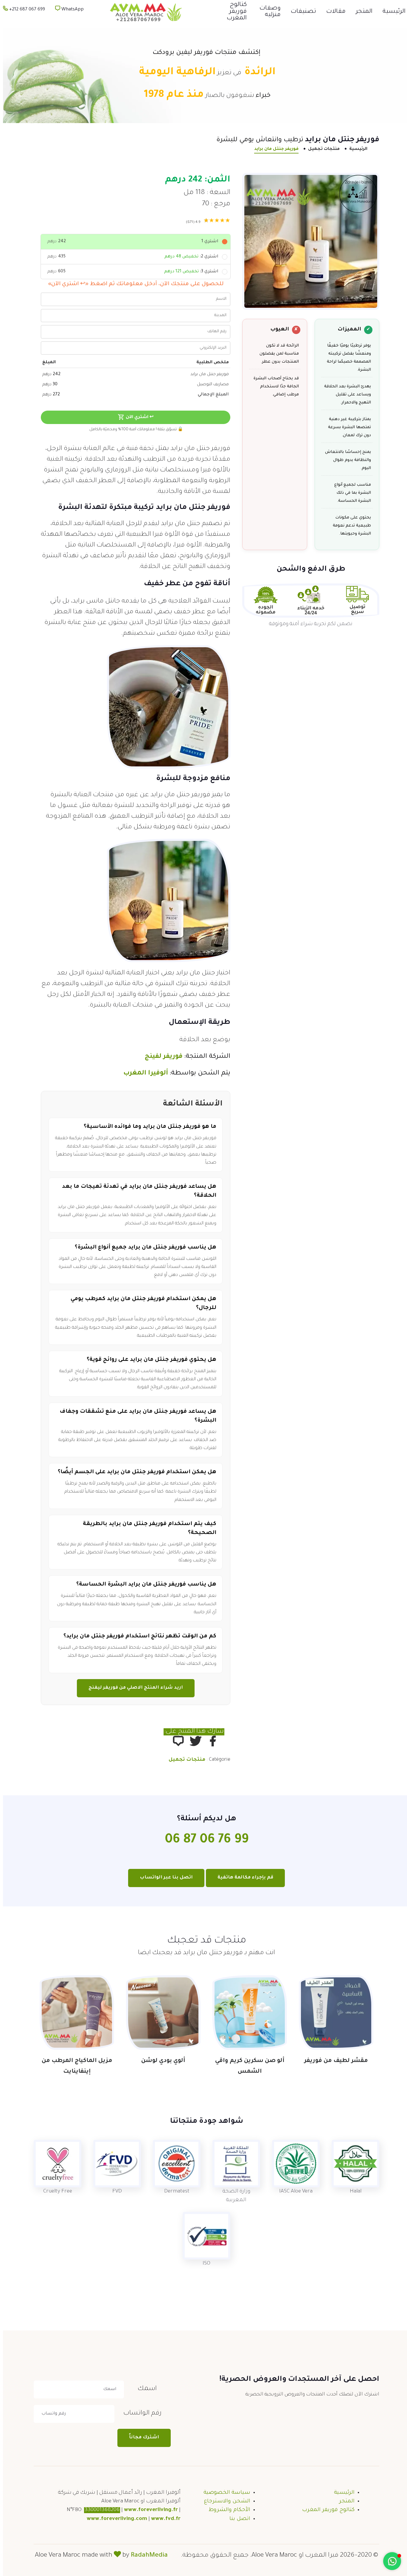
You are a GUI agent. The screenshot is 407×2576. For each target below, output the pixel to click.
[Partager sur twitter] (192, 1741)
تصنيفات (300, 12)
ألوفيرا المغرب (143, 1074)
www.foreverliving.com (114, 2519)
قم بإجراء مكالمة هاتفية (242, 1878)
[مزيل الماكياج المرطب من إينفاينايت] (74, 2013)
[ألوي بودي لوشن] (160, 2013)
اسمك (144, 2389)
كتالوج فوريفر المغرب (234, 12)
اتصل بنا (237, 2519)
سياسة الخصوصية (224, 2493)
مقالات (333, 12)
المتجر (361, 12)
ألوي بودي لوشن (160, 2061)
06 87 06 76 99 (204, 1840)
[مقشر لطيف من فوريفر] (333, 2013)
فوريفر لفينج (161, 1057)
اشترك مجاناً (141, 2438)
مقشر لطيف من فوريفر (333, 2061)
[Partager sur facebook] (210, 1741)
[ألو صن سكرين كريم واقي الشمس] (247, 2013)
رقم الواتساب (139, 2414)
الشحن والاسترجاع (224, 2502)
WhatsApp (69, 10)
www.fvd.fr (163, 2519)
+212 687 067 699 (24, 10)
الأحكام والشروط (226, 2510)
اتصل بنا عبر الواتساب (163, 1878)
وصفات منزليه (267, 12)
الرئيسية (391, 12)
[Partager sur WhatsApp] (175, 1741)
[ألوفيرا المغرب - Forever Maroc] (142, 12)
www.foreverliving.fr (148, 2510)
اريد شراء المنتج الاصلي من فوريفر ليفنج (133, 1688)
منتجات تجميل (321, 149)
